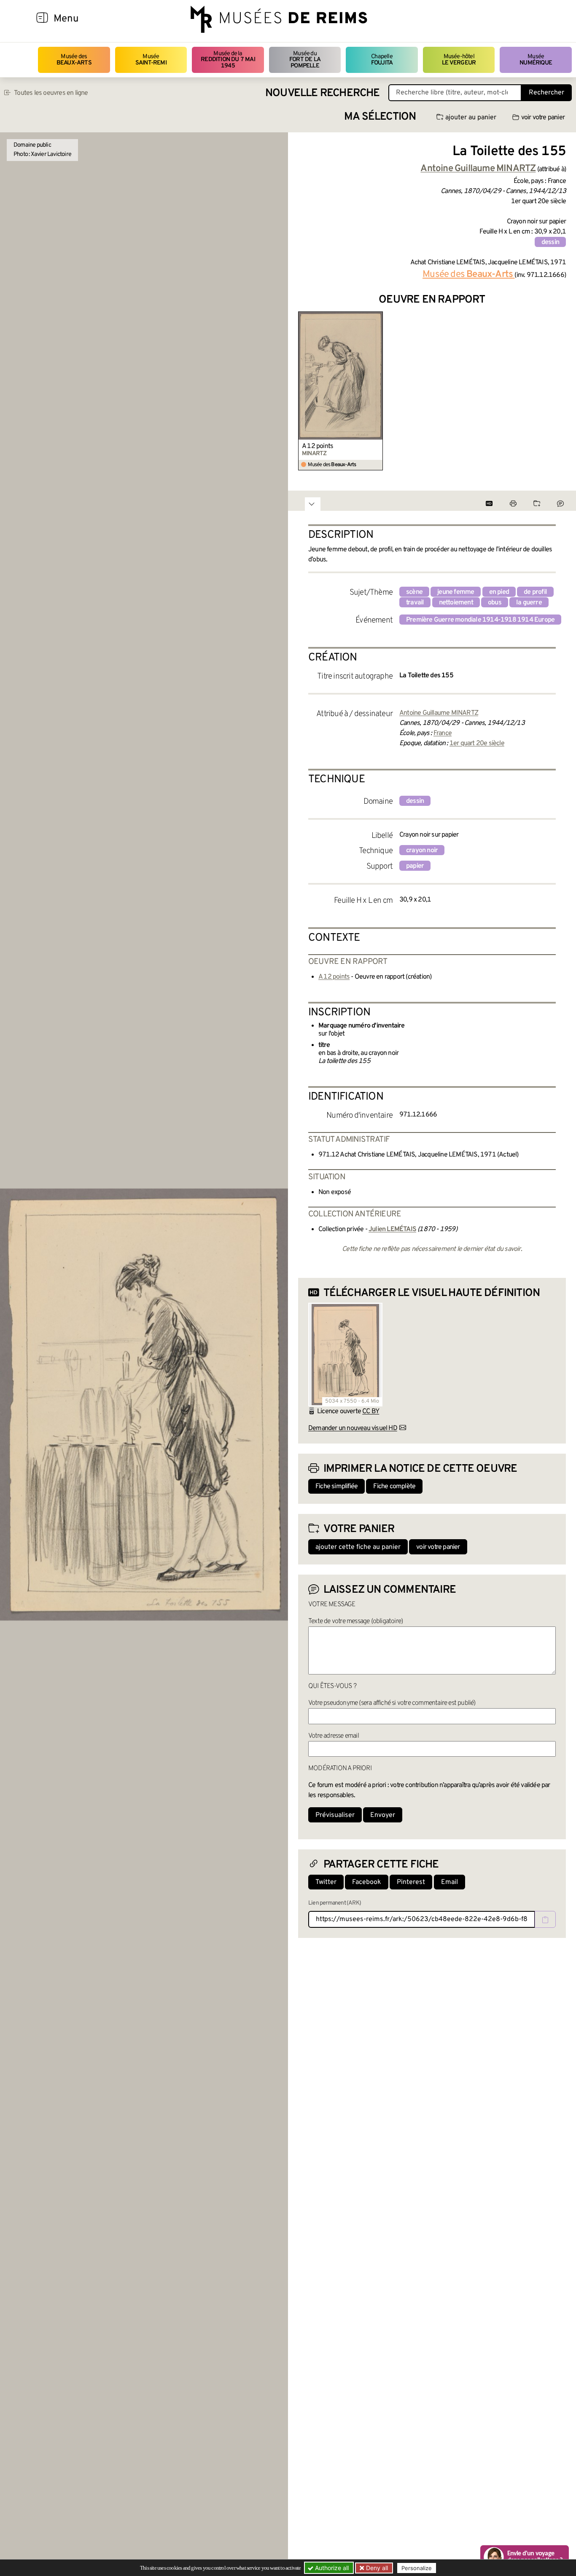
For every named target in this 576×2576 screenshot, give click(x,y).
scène (414, 592)
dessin (550, 242)
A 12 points (318, 446)
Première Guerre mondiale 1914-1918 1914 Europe (480, 620)
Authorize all (331, 2568)
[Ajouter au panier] (378, 317)
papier (415, 866)
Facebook (367, 1882)
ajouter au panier (471, 118)
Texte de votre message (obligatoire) (355, 1621)
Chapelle (382, 60)
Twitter (326, 1882)
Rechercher (546, 93)
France (443, 733)
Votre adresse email (334, 1736)
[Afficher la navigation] (42, 19)
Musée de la (228, 60)
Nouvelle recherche (323, 93)
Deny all (376, 2568)
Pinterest (411, 1882)
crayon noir (422, 851)
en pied (499, 592)
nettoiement (456, 603)
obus (495, 603)
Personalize (417, 2568)
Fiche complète (394, 1487)
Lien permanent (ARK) (335, 1903)
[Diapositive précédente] (305, 391)
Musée (151, 60)
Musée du (305, 60)
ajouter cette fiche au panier (358, 1547)
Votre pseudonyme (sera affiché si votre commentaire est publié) (392, 1703)
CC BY (371, 1411)
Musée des (74, 60)
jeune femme (456, 592)
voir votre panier (543, 118)
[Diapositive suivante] (559, 391)
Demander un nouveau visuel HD (353, 1428)
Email (449, 1882)
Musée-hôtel (459, 60)
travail (415, 603)
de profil (535, 592)
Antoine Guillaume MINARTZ (439, 713)
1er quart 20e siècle (477, 743)
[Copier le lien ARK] (545, 1919)
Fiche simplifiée (336, 1487)
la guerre (529, 603)
